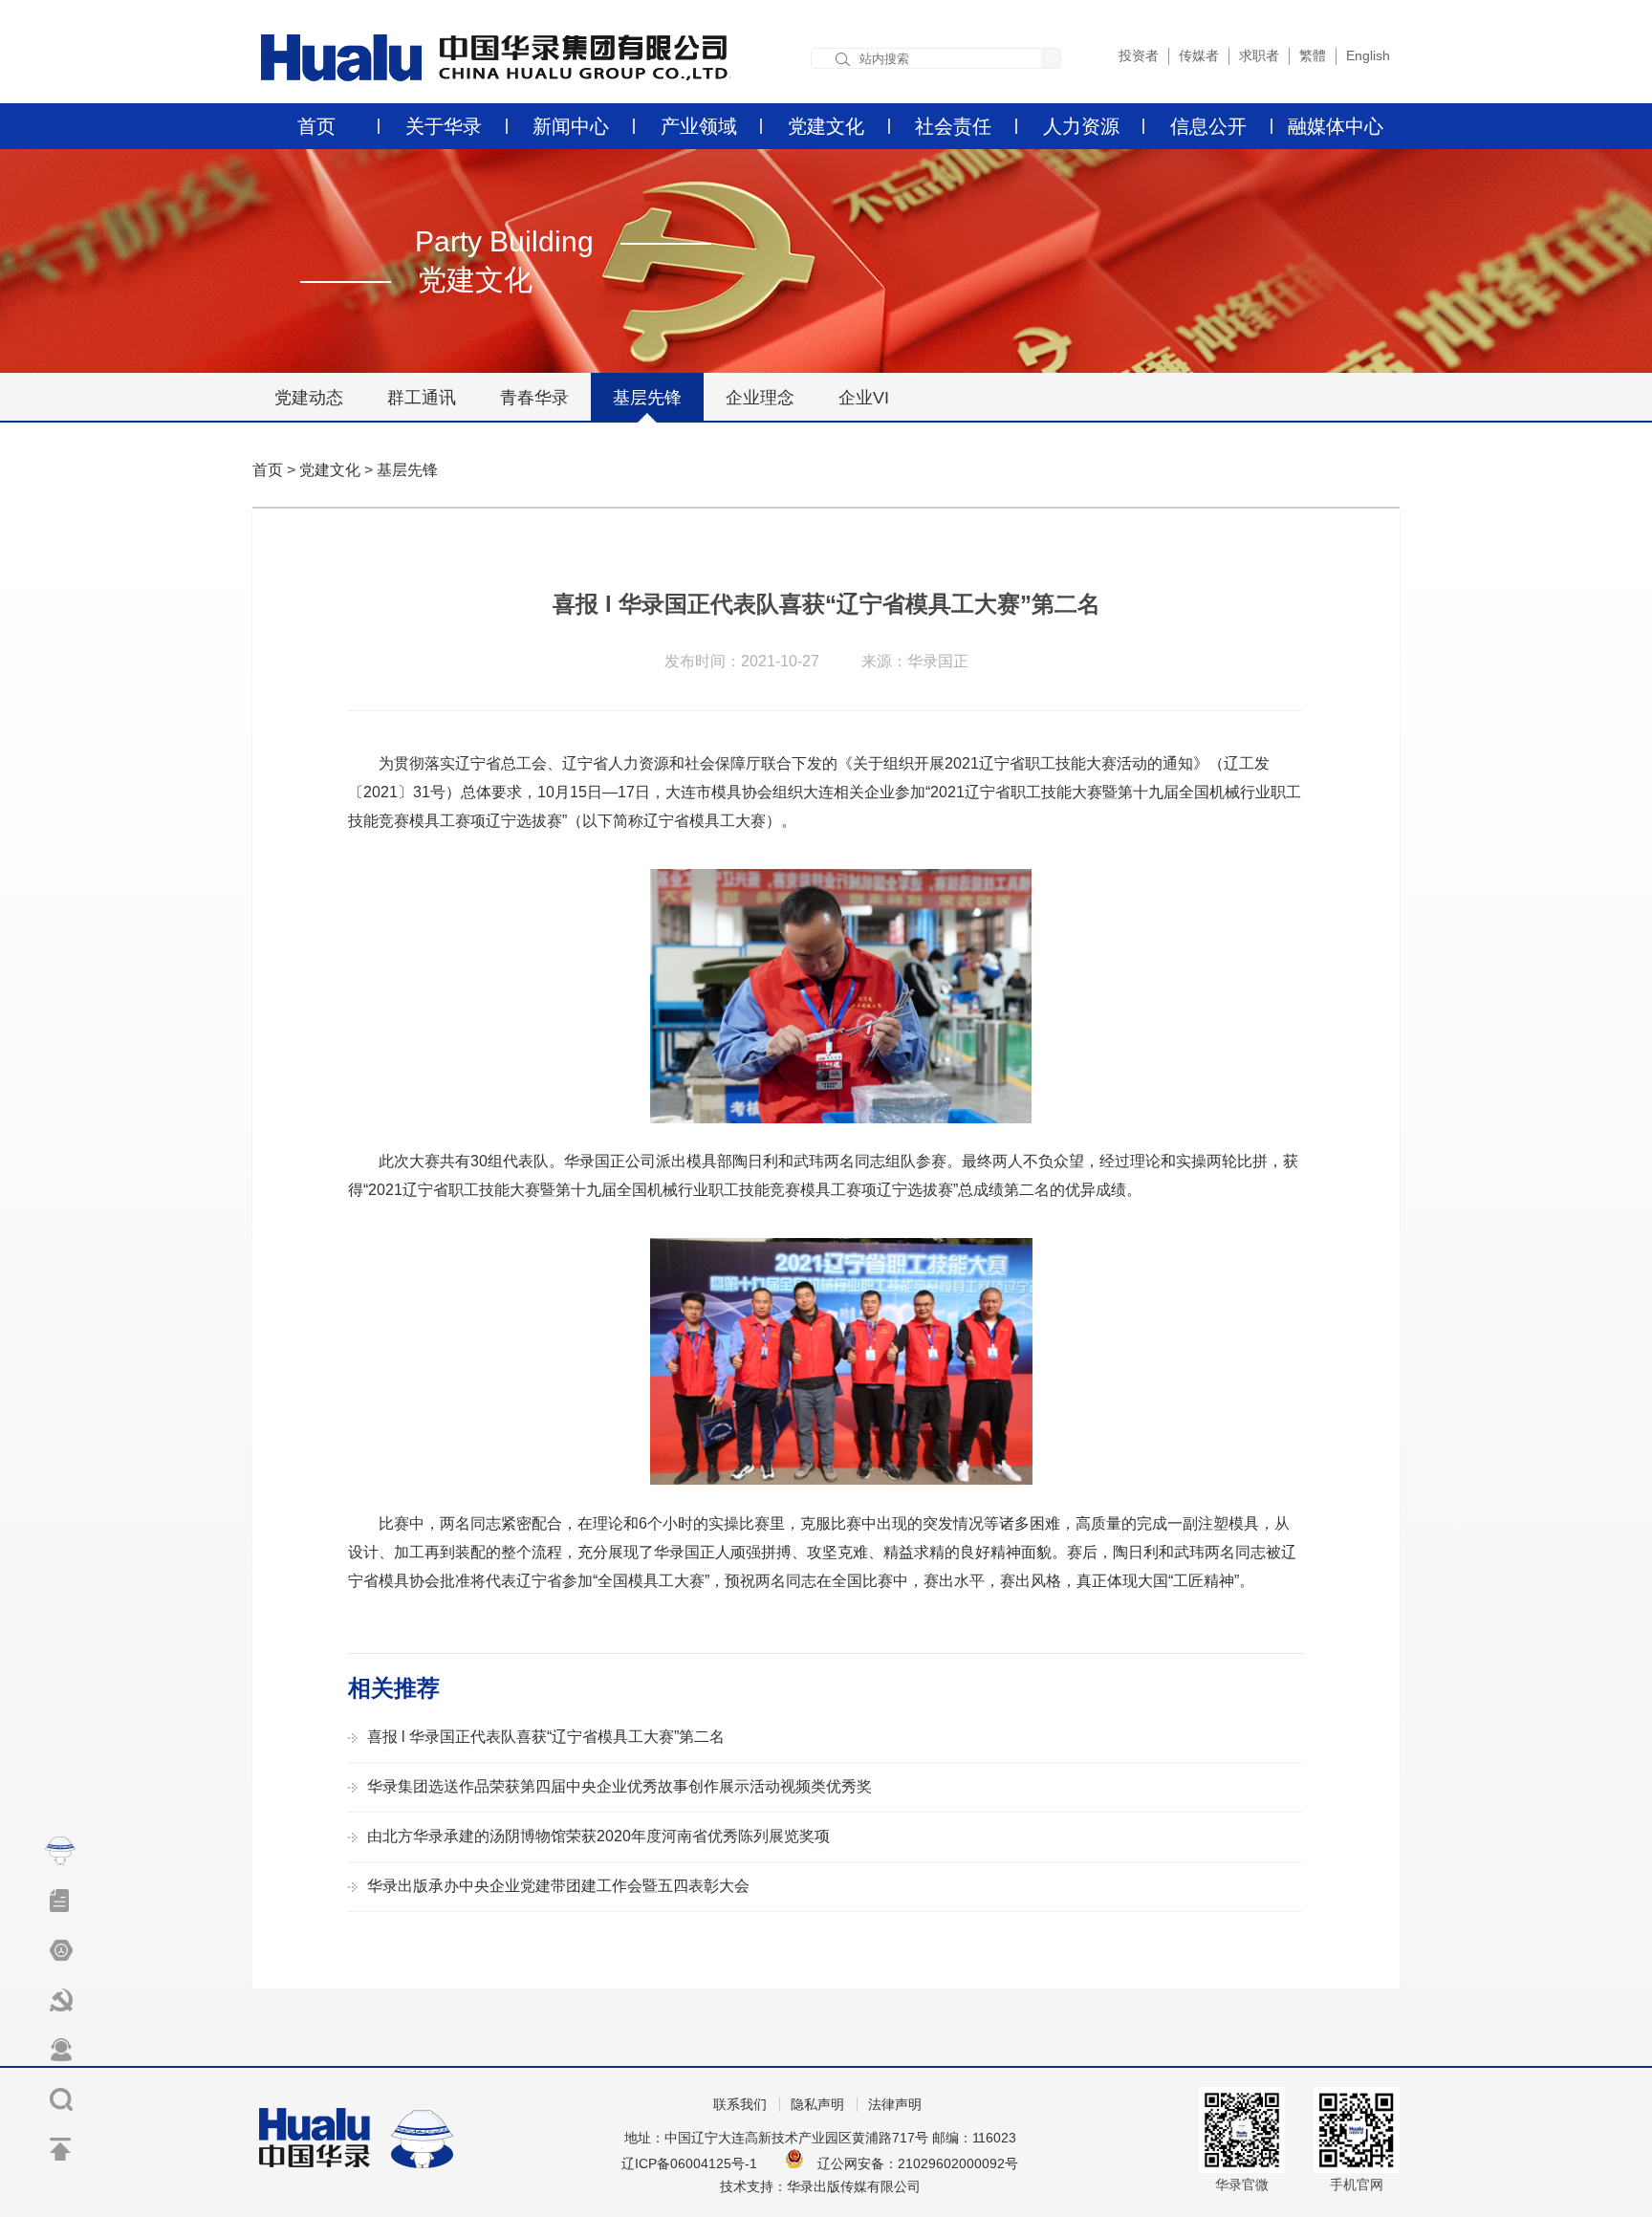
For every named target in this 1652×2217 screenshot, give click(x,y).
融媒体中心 (1336, 126)
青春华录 (534, 398)
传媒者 (1199, 55)
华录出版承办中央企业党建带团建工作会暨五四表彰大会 (558, 1886)
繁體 (1313, 55)
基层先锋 (647, 398)
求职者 (1259, 55)
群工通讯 (422, 398)
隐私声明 (817, 2105)
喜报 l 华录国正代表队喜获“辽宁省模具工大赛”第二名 (546, 1737)
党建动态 (309, 398)
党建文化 (826, 126)
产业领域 (699, 126)
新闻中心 (571, 126)
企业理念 (760, 398)
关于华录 (444, 126)
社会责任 (953, 126)
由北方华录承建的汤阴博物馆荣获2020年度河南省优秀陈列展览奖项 (598, 1836)
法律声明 (895, 2105)
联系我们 (740, 2105)
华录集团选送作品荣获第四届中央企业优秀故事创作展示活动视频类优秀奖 (619, 1786)
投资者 (1139, 55)
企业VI (864, 398)
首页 (316, 126)
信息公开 (1208, 126)
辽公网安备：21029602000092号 (918, 2163)
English (1368, 55)
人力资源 (1081, 126)
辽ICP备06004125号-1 (689, 2163)
